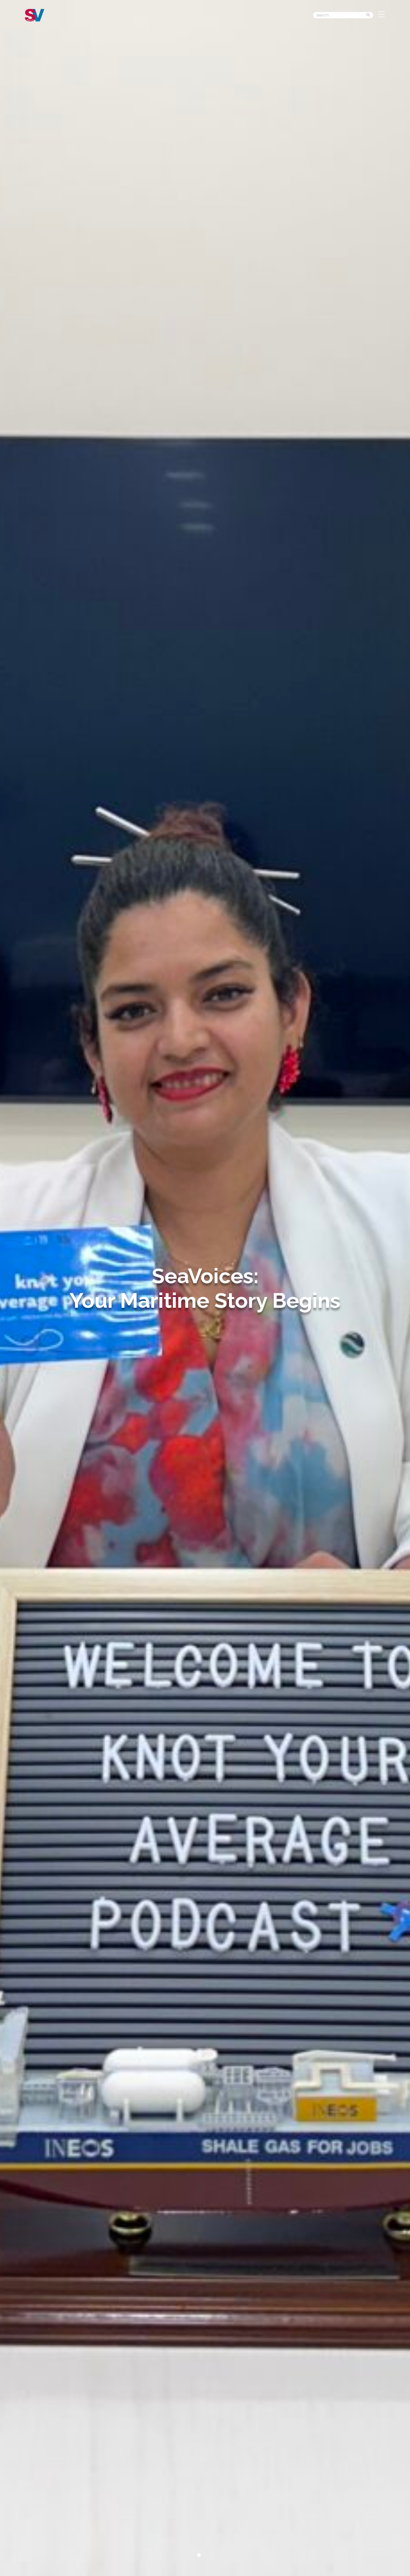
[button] (199, 2555)
